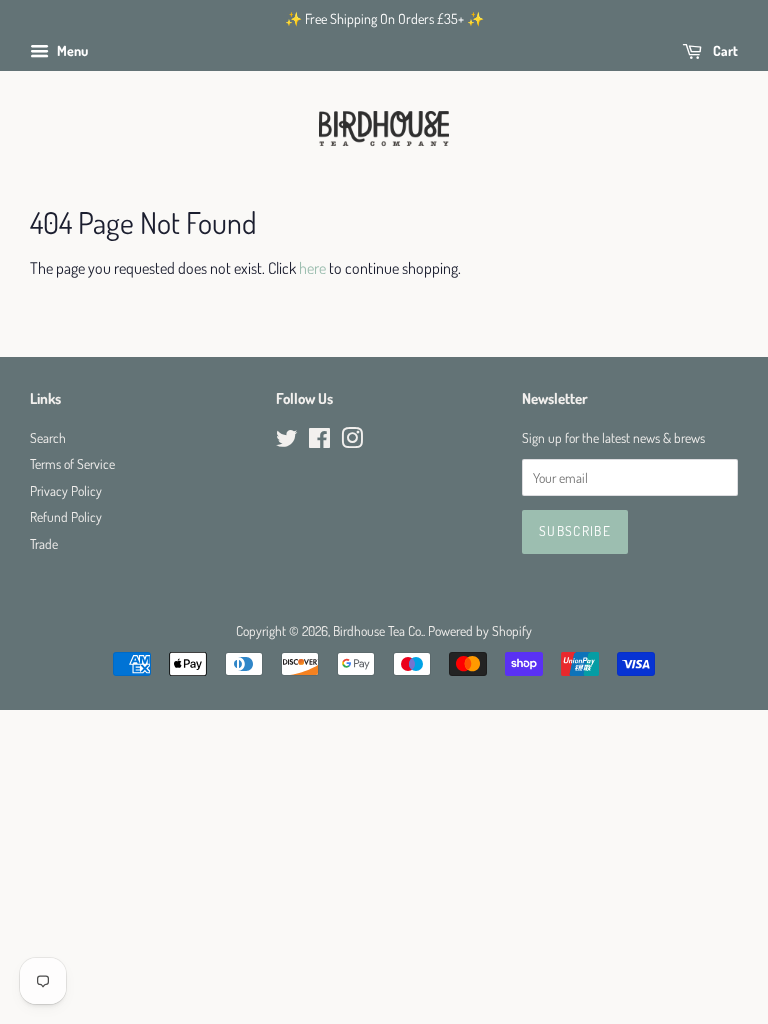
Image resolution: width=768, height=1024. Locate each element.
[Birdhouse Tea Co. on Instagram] (352, 441)
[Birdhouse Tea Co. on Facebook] (319, 441)
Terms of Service (72, 463)
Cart (724, 50)
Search (48, 437)
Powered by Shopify (480, 630)
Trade (44, 543)
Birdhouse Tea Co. (378, 630)
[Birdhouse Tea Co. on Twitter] (287, 441)
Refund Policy (66, 516)
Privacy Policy (66, 490)
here (312, 268)
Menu (71, 50)
